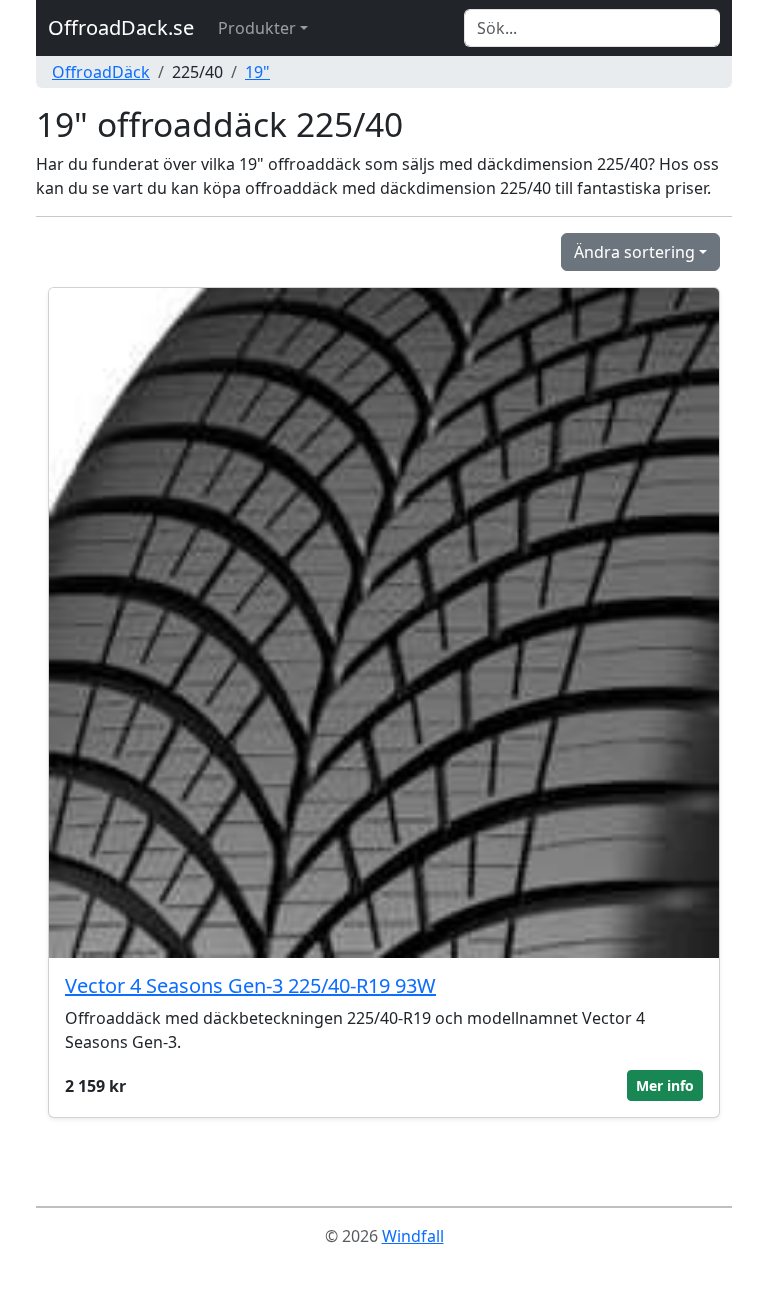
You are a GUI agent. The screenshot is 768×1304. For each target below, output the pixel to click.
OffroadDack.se (121, 27)
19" (257, 72)
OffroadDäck (101, 72)
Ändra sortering (634, 252)
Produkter (257, 28)
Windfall (413, 1236)
